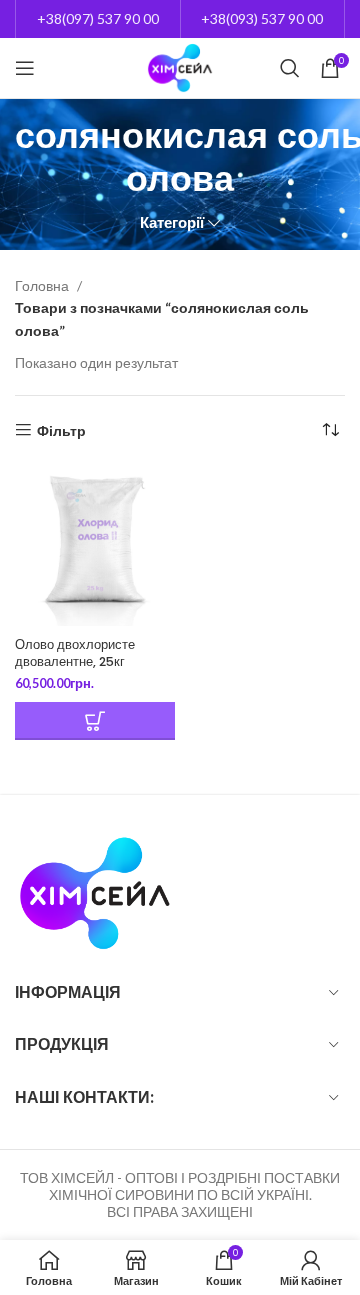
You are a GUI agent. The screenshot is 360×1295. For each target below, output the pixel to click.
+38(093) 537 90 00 (262, 18)
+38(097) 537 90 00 (98, 18)
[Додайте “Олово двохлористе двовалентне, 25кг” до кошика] (95, 721)
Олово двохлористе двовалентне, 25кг (75, 653)
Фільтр (61, 430)
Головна (43, 285)
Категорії (172, 222)
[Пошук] (290, 68)
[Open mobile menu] (25, 68)
